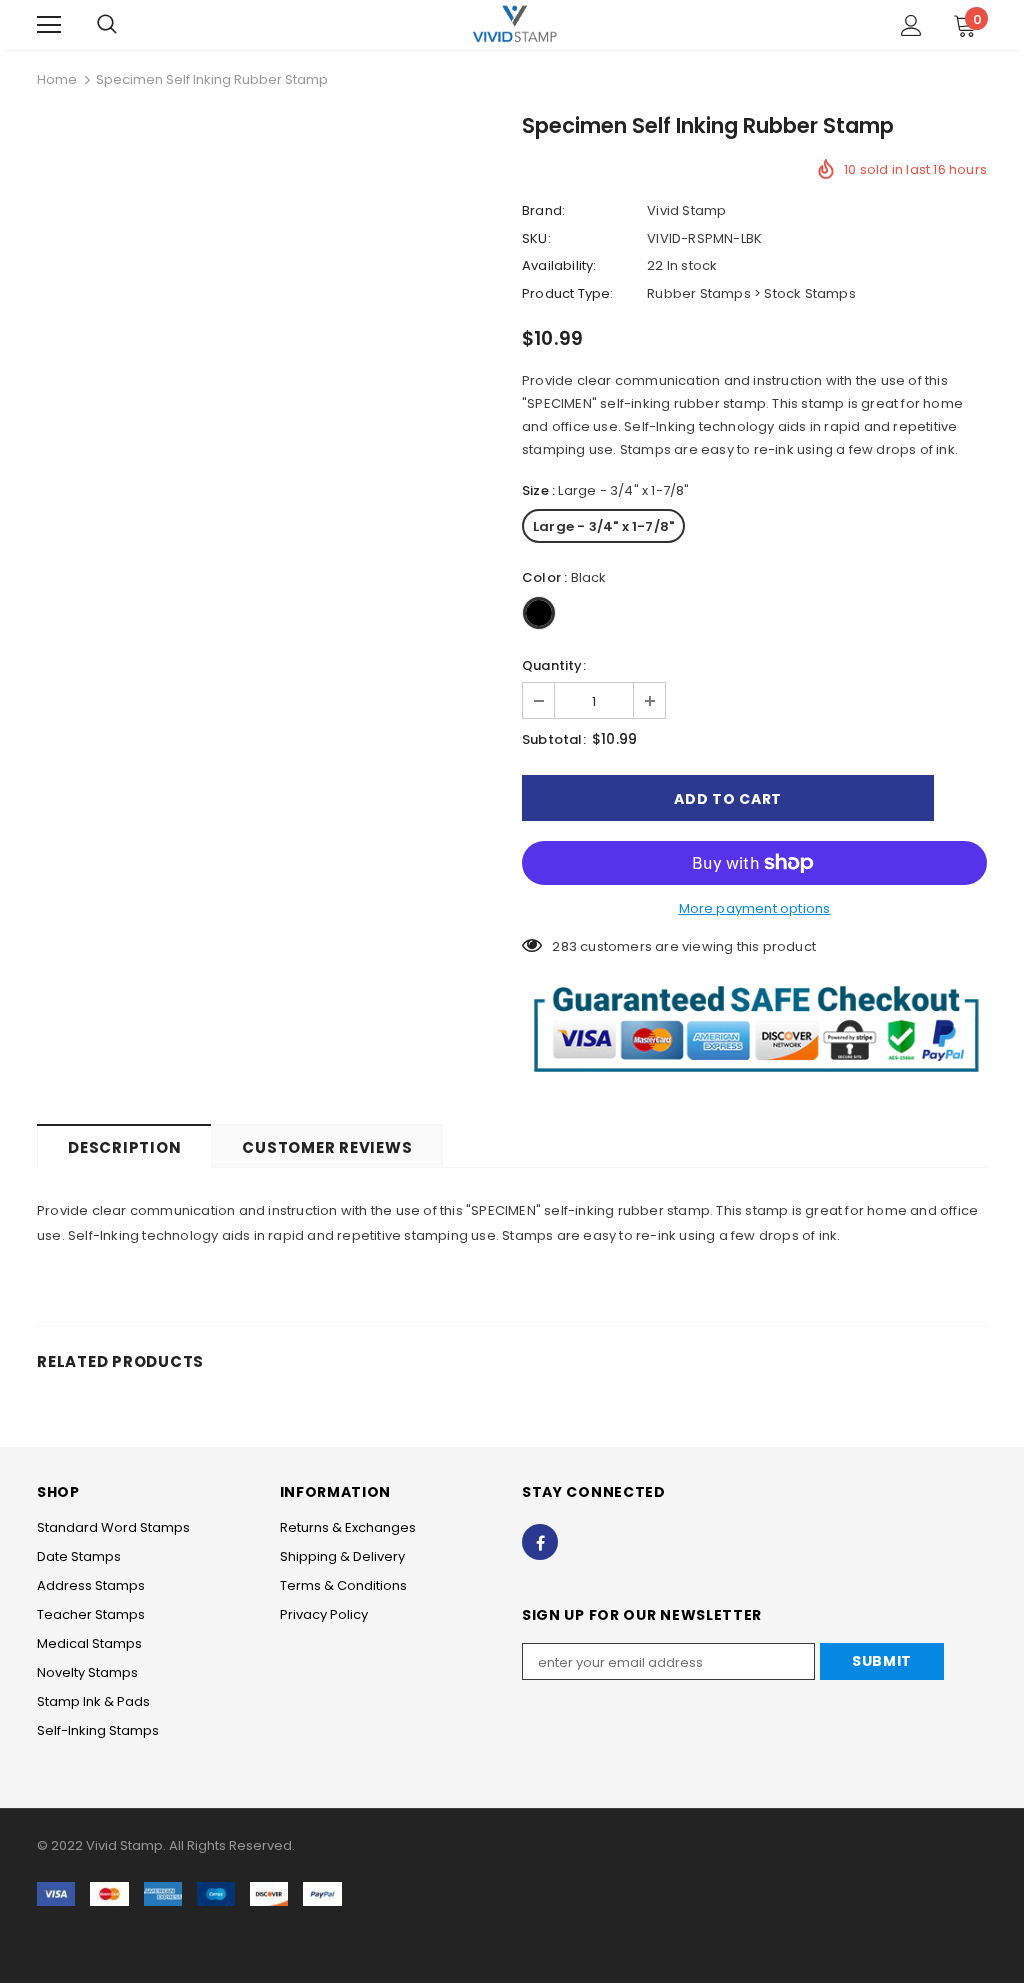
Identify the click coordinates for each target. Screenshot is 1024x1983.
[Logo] (514, 23)
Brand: (543, 210)
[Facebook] (540, 1542)
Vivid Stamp (686, 210)
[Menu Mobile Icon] (49, 25)
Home (57, 79)
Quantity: (554, 665)
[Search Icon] (107, 25)
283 (564, 946)
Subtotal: (554, 739)
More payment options (755, 908)
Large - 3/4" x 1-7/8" (603, 526)
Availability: (559, 265)
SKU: (536, 238)
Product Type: (568, 293)
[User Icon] (911, 25)
